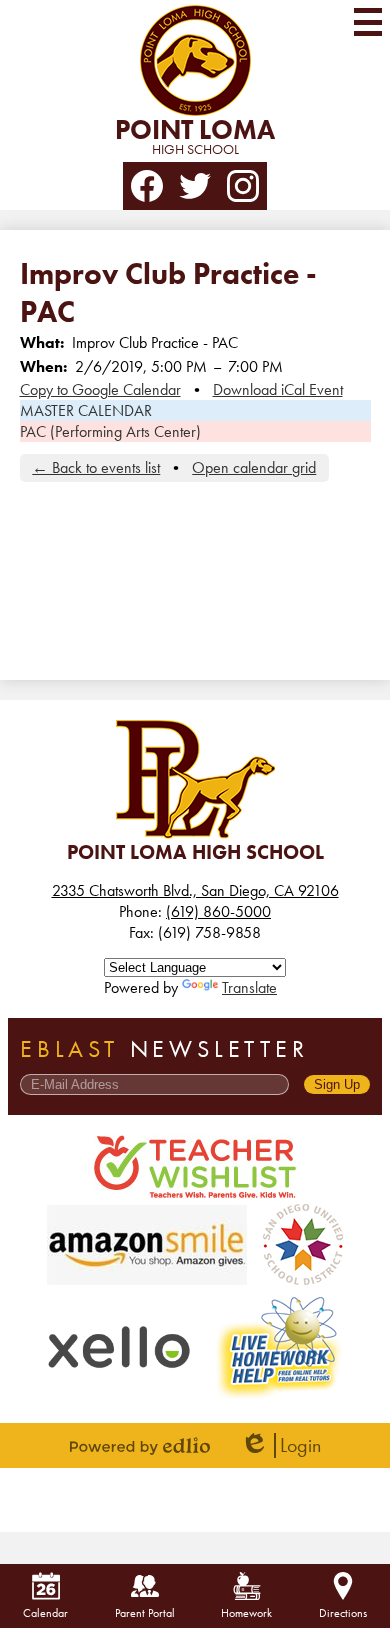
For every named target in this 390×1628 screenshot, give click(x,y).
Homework (246, 1613)
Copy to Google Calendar (100, 389)
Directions (343, 1613)
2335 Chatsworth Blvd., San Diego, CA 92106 (195, 890)
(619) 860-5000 (218, 911)
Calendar (45, 1613)
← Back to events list (96, 467)
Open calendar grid (254, 467)
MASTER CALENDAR (86, 410)
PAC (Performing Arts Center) (110, 431)
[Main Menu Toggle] (368, 22)
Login (280, 1445)
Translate (249, 987)
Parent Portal (145, 1613)
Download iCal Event (278, 389)
